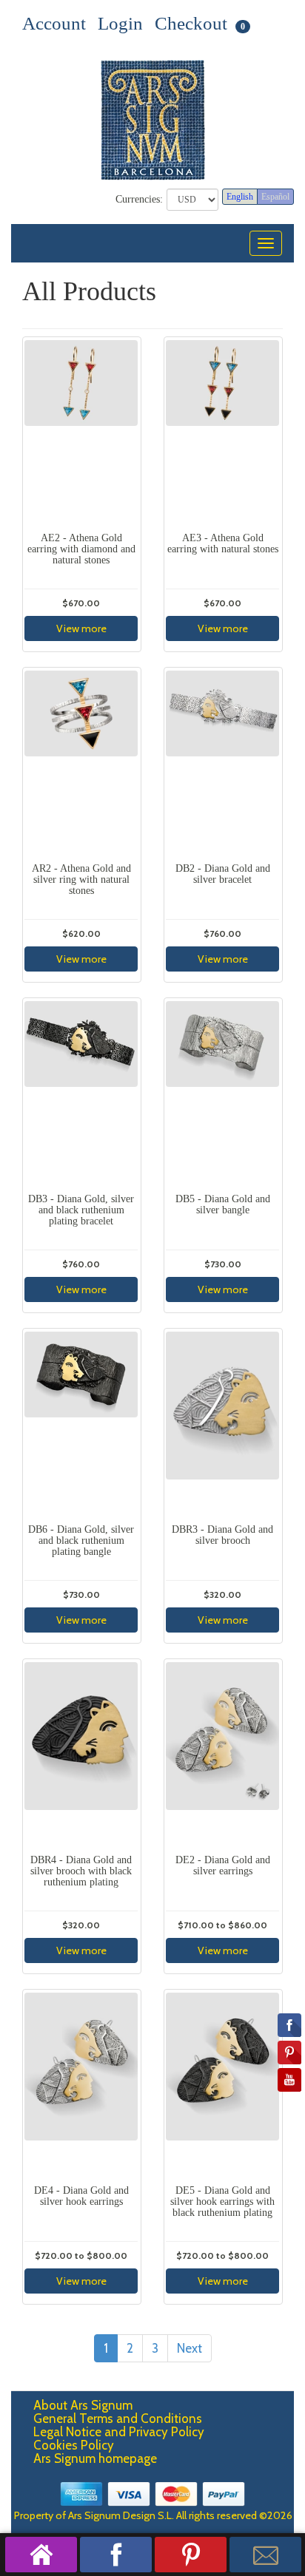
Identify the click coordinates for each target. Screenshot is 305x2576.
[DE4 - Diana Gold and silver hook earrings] (81, 2085)
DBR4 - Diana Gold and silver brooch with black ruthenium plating (81, 1871)
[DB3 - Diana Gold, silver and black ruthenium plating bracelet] (81, 1094)
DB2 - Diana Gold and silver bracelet (223, 874)
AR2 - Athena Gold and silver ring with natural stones (81, 880)
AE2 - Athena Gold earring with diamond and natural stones (81, 549)
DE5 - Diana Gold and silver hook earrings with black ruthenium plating (222, 2202)
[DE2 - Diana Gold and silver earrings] (222, 1755)
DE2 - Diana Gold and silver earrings (223, 1865)
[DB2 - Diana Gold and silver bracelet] (222, 763)
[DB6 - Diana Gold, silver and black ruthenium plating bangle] (81, 1424)
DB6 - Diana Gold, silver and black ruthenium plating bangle (81, 1541)
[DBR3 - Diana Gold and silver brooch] (222, 1424)
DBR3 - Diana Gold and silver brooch (222, 1535)
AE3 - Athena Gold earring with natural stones (223, 543)
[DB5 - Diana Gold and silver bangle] (222, 1094)
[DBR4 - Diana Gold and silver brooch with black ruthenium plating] (81, 1755)
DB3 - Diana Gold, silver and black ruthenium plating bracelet (81, 1210)
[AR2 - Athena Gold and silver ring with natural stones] (81, 763)
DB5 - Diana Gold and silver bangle (223, 1204)
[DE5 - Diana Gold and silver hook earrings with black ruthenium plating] (222, 2085)
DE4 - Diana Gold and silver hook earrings (81, 2196)
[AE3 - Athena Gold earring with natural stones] (222, 433)
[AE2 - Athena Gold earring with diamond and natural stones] (81, 433)
